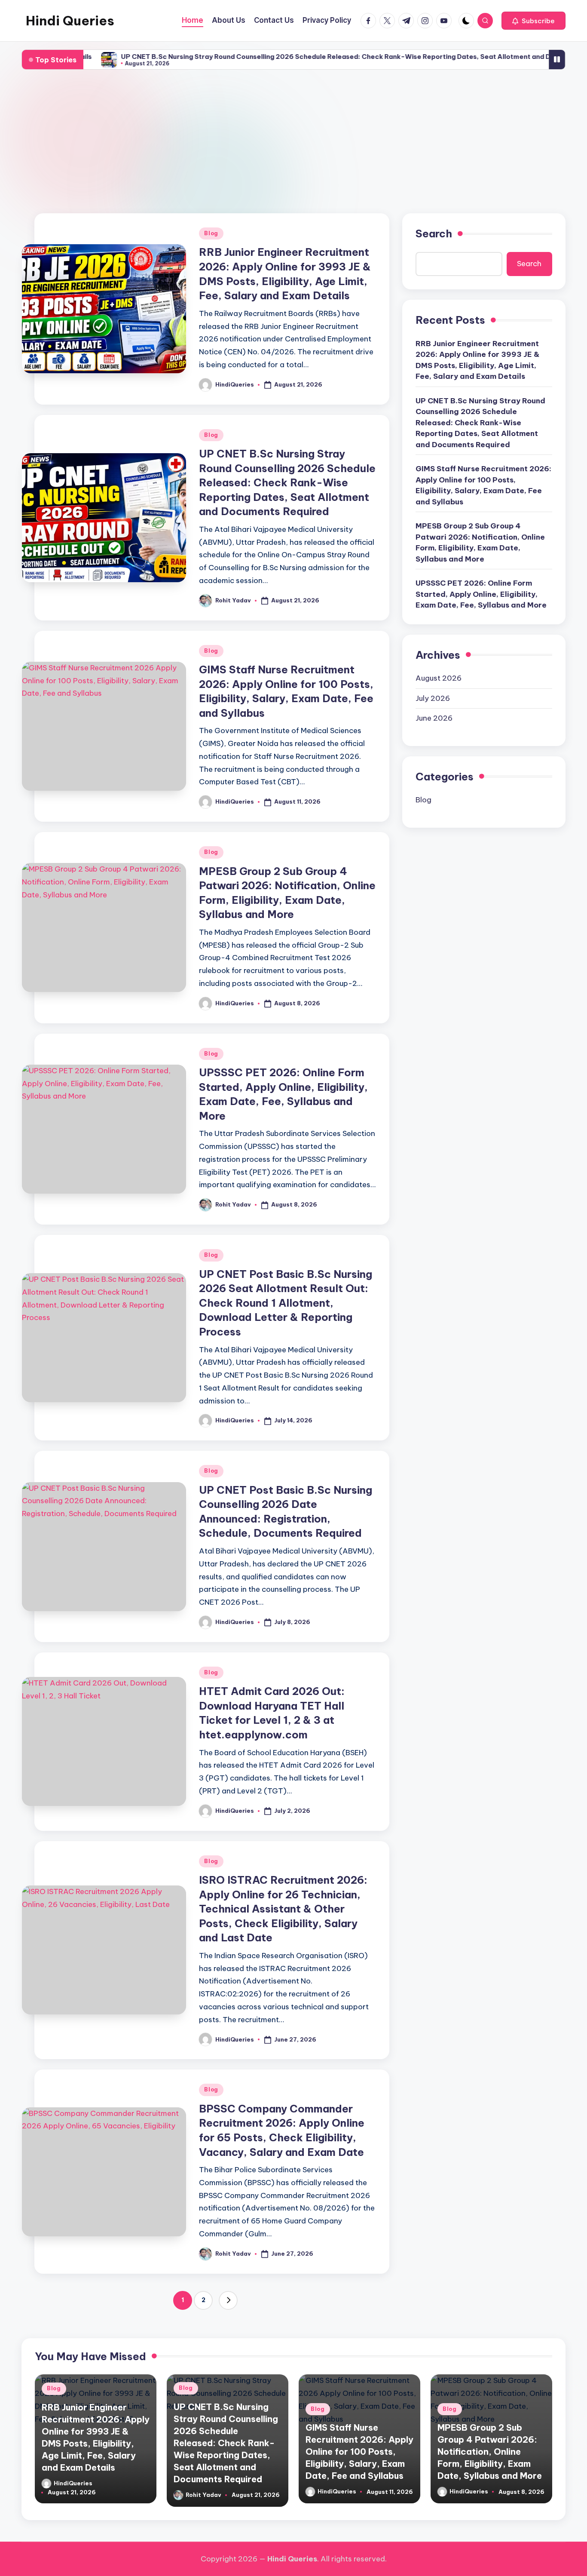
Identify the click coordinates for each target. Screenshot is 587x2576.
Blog (211, 233)
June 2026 (434, 718)
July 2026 (433, 698)
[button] (533, 21)
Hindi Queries (70, 21)
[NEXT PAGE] (228, 2300)
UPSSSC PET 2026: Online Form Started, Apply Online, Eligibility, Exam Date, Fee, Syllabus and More (481, 594)
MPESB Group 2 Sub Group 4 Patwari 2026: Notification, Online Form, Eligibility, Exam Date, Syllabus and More (480, 542)
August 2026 (439, 678)
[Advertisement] (293, 142)
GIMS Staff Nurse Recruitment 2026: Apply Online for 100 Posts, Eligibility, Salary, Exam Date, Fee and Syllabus (483, 485)
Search (434, 233)
